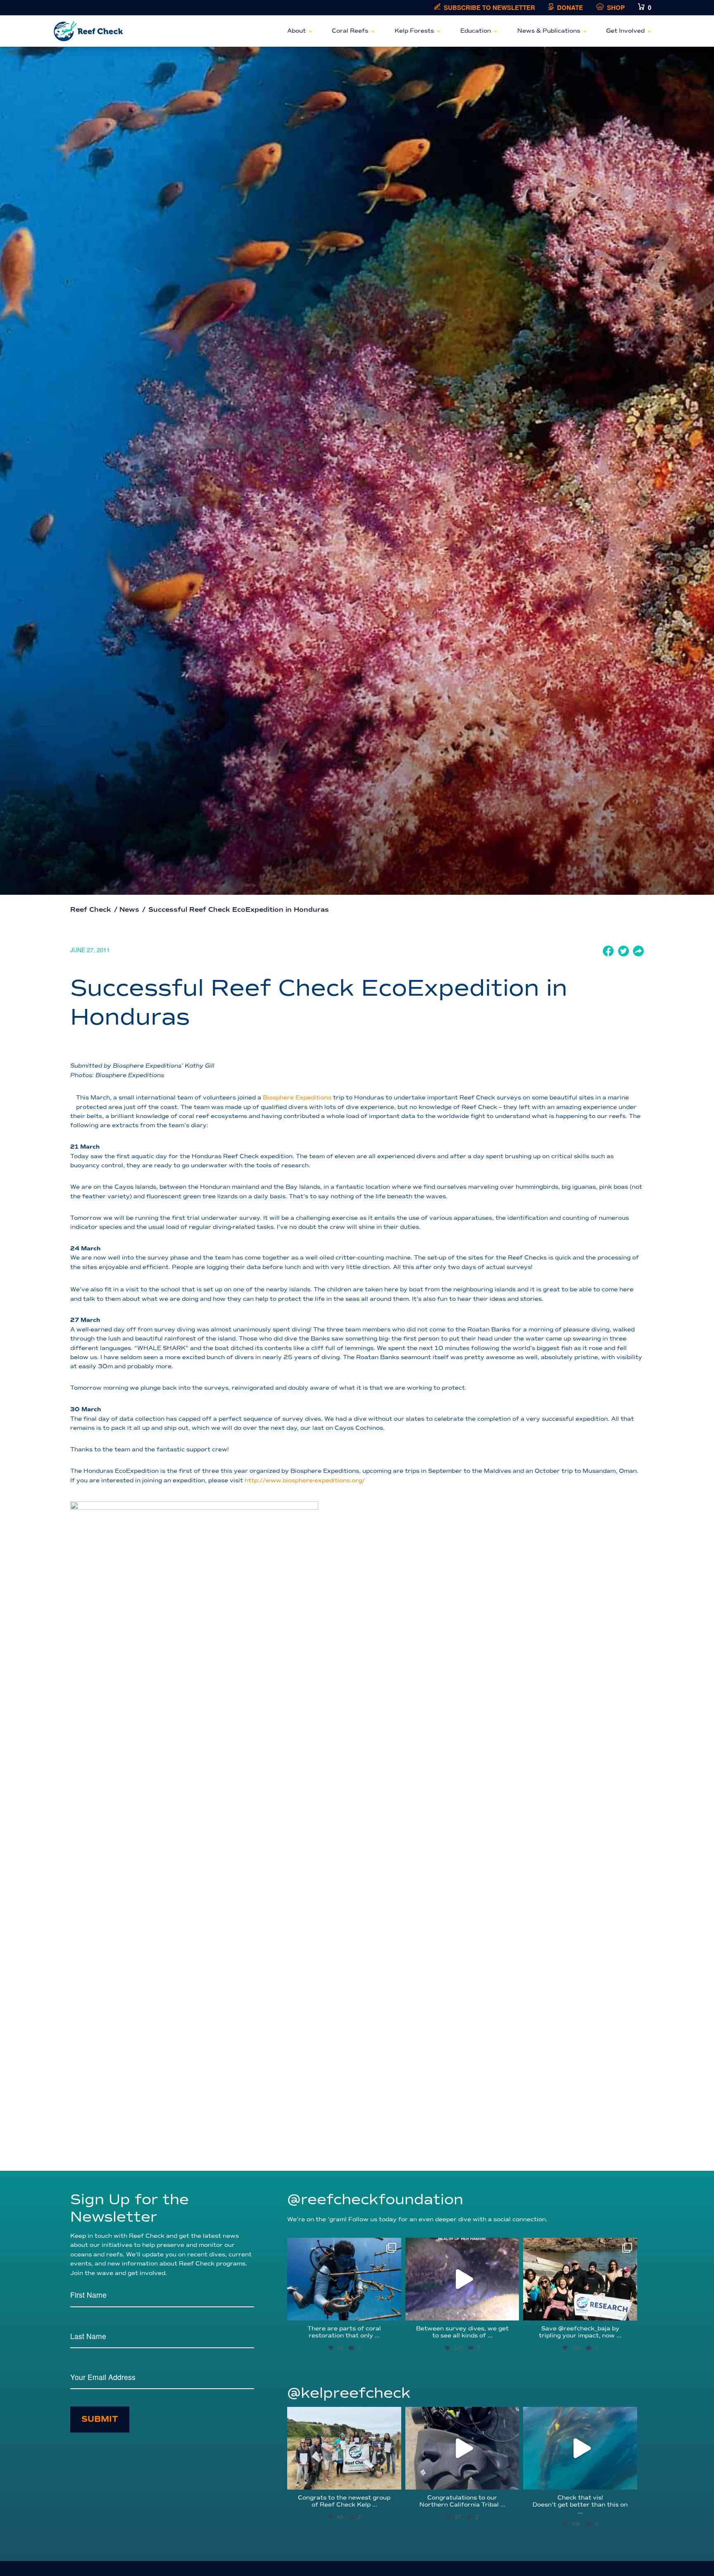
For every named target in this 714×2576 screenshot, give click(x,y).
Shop (616, 8)
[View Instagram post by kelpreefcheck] (393, 2479)
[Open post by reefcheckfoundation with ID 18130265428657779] (580, 2279)
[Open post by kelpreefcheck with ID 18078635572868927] (344, 2448)
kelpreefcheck (343, 2415)
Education (476, 31)
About (296, 31)
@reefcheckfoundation (375, 2200)
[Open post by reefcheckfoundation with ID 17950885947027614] (344, 2279)
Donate (570, 8)
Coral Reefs (350, 31)
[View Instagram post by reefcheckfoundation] (393, 2310)
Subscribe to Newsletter (489, 8)
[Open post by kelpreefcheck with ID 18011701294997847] (580, 2448)
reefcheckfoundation (343, 2246)
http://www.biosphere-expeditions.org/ (305, 1480)
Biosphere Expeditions (297, 1098)
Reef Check (91, 910)
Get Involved (625, 31)
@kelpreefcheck (349, 2393)
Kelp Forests (414, 31)
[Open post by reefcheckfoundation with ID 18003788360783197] (462, 2279)
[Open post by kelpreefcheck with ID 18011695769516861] (462, 2448)
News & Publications (549, 31)
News (129, 910)
